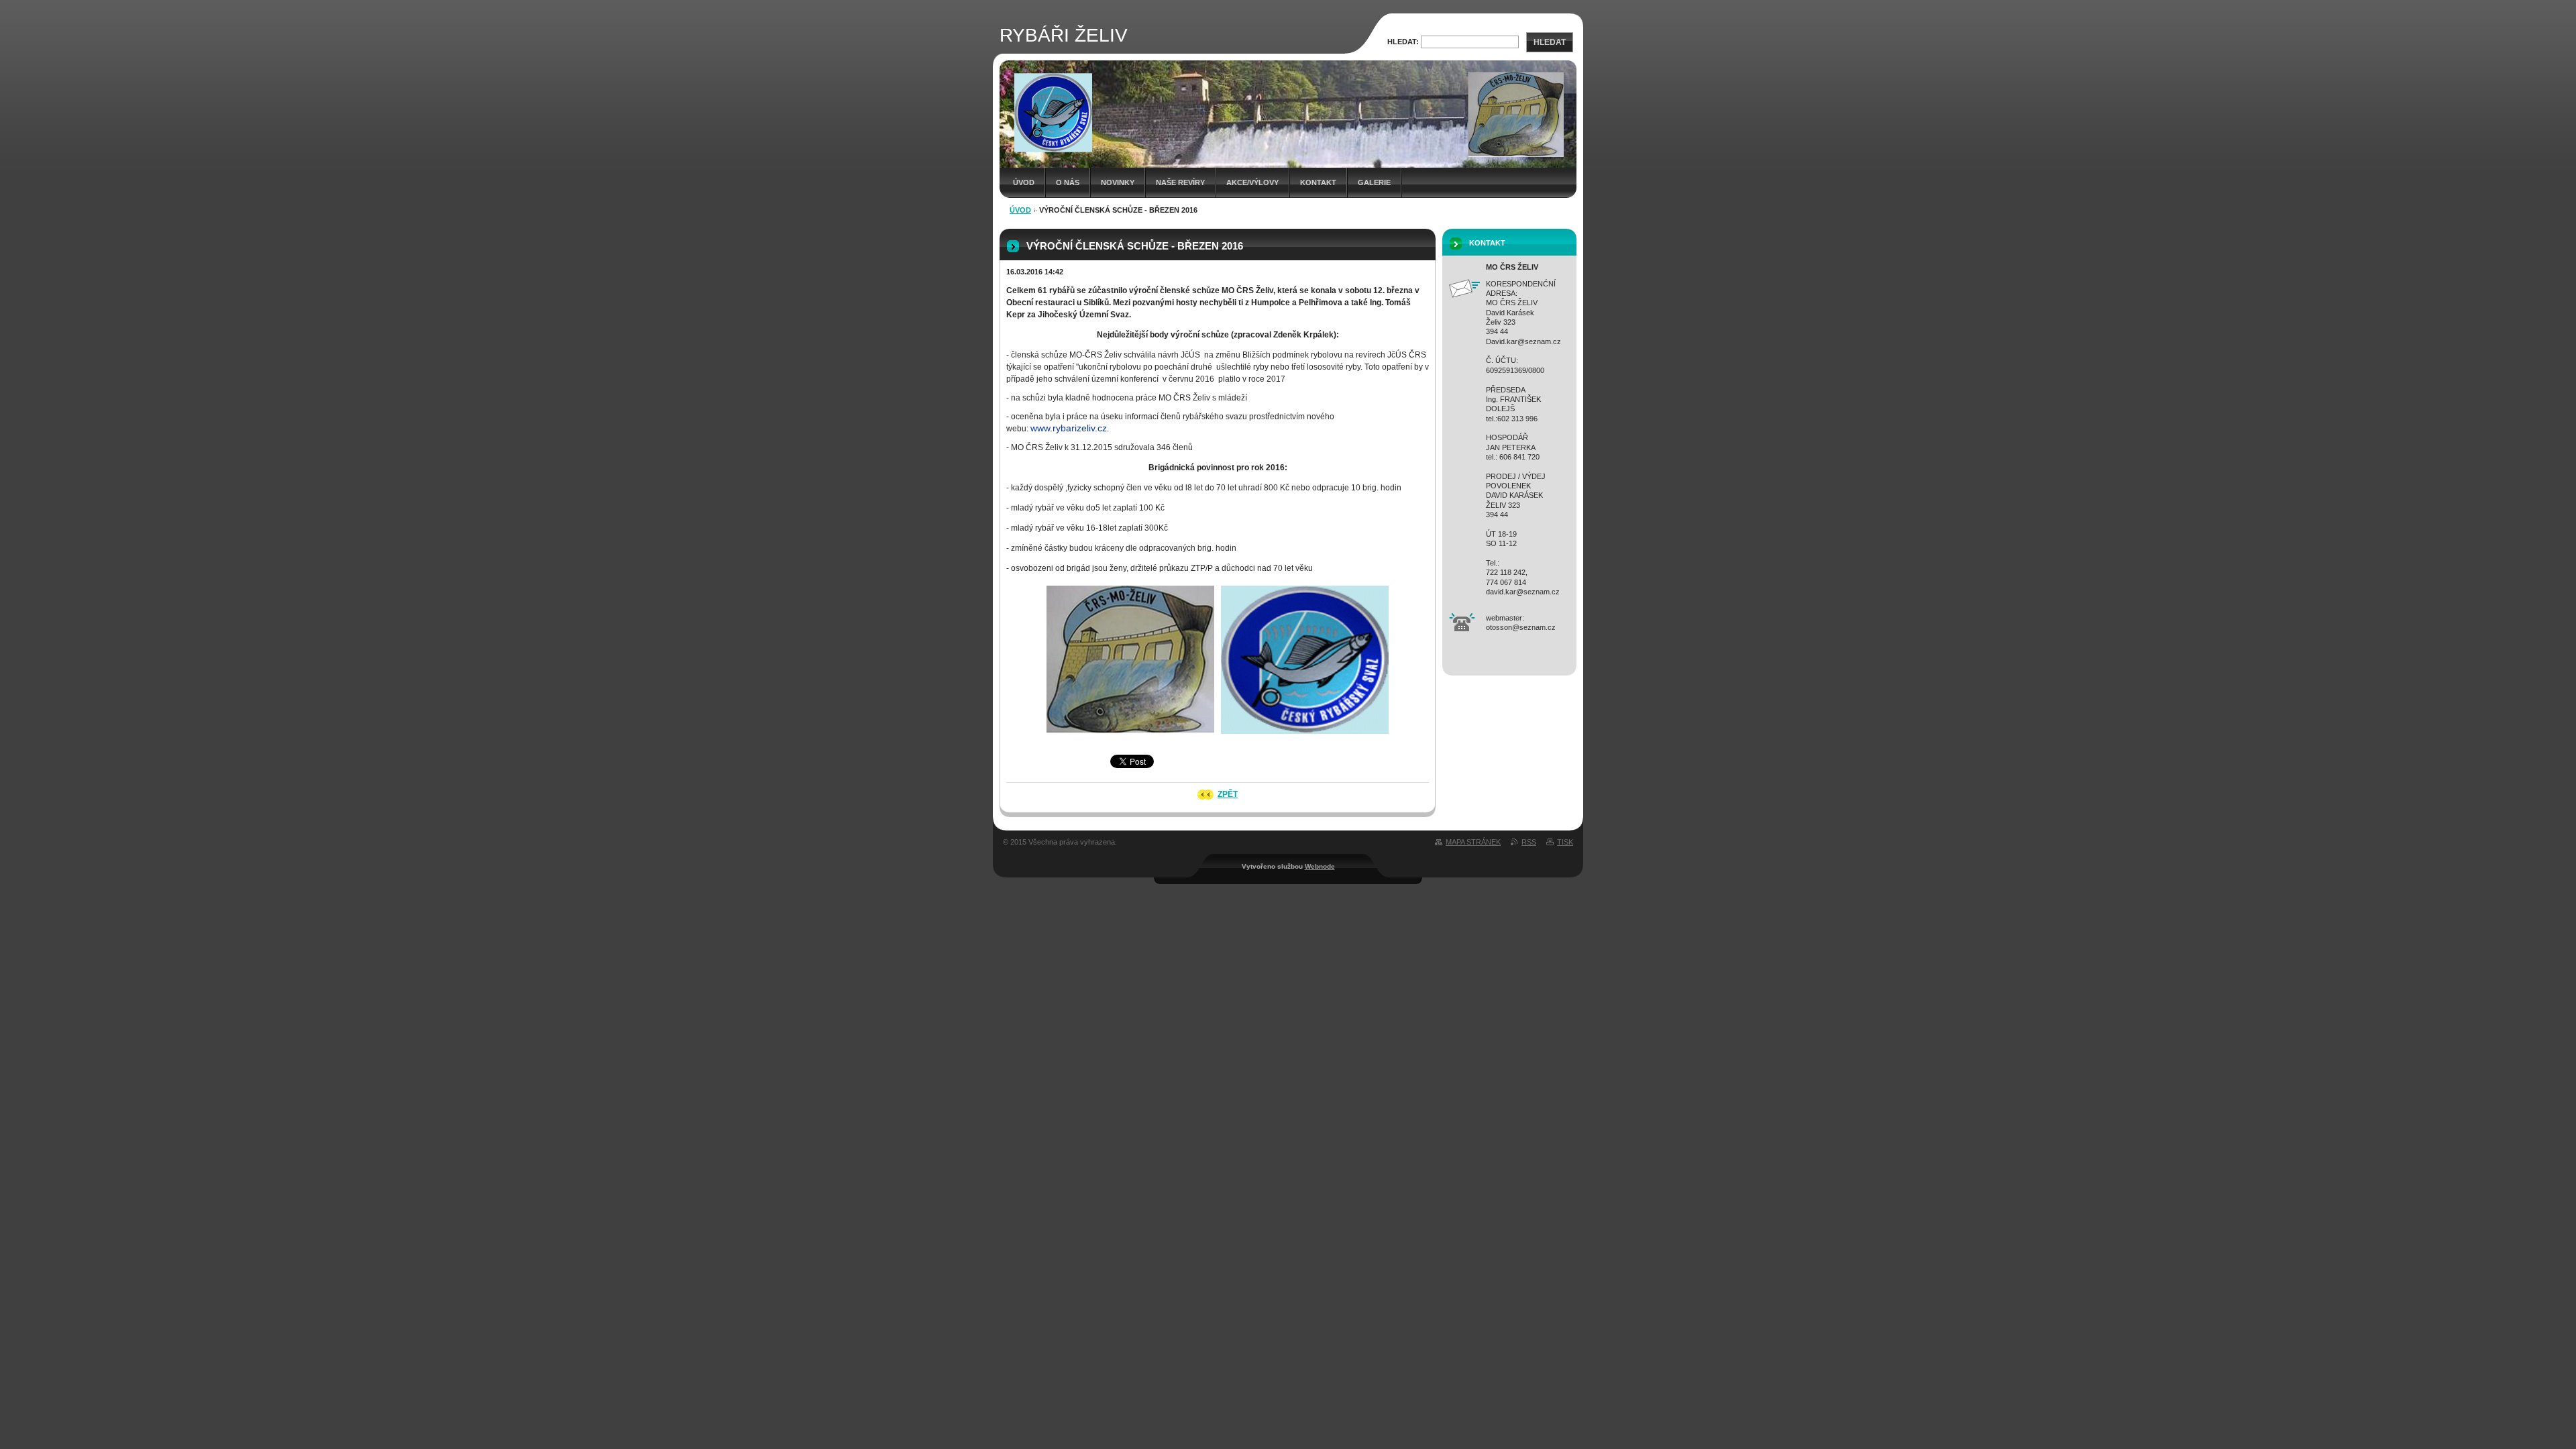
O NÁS (1068, 182)
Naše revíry (1180, 182)
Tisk (1565, 842)
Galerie (1374, 182)
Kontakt (1318, 182)
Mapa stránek (1473, 842)
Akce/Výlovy (1252, 182)
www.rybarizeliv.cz (1069, 428)
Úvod (1024, 182)
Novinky (1118, 182)
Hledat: (1403, 42)
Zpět (1228, 794)
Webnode (1320, 866)
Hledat (1550, 42)
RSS (1529, 842)
